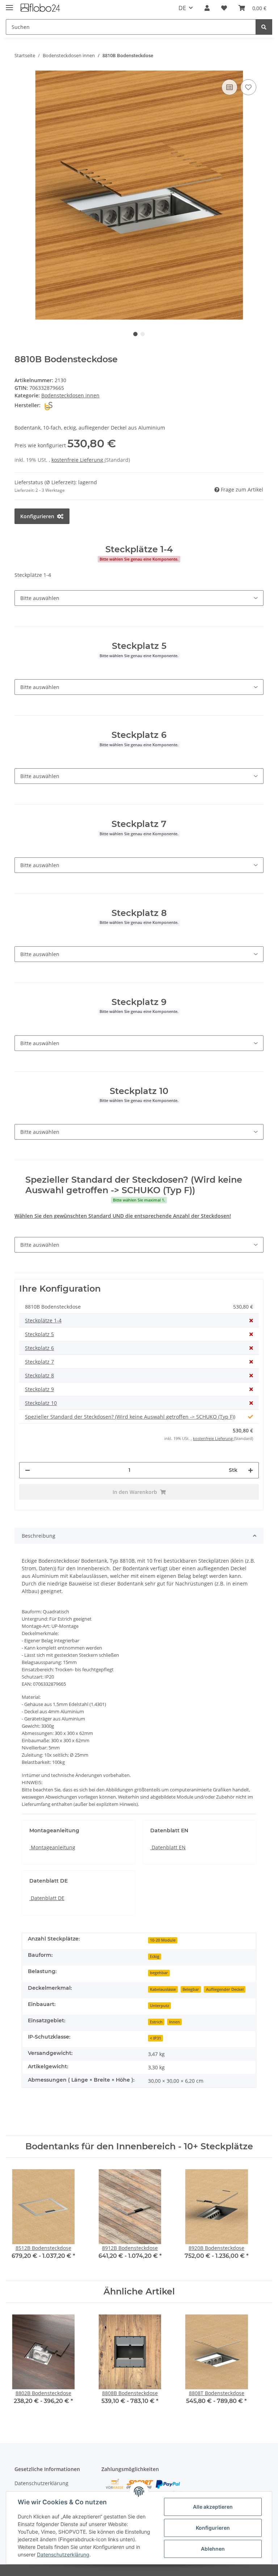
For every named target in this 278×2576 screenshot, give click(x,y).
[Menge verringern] (28, 1470)
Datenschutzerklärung (41, 2483)
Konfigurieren (213, 2528)
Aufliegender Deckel (225, 1989)
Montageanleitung (52, 1847)
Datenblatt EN (168, 1847)
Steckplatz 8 (39, 1375)
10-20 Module (163, 1940)
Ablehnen (213, 2549)
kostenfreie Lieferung (78, 460)
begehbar (159, 1973)
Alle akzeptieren (213, 2507)
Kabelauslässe (163, 1989)
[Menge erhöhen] (250, 1470)
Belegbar (191, 1989)
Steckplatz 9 (39, 1389)
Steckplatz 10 (41, 1403)
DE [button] (182, 8)
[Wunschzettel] (224, 8)
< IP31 (155, 2038)
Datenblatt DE (47, 1898)
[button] (207, 8)
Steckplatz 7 (39, 1362)
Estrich (156, 2022)
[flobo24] (41, 8)
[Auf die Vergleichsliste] (229, 87)
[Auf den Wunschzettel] (248, 87)
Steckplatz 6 (39, 1348)
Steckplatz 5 (39, 1334)
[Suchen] (264, 27)
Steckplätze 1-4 (43, 1320)
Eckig (155, 1956)
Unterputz (159, 2006)
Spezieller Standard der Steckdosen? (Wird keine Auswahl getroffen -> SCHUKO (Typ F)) (130, 1417)
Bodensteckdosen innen (70, 395)
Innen (174, 2022)
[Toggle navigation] (9, 5)
